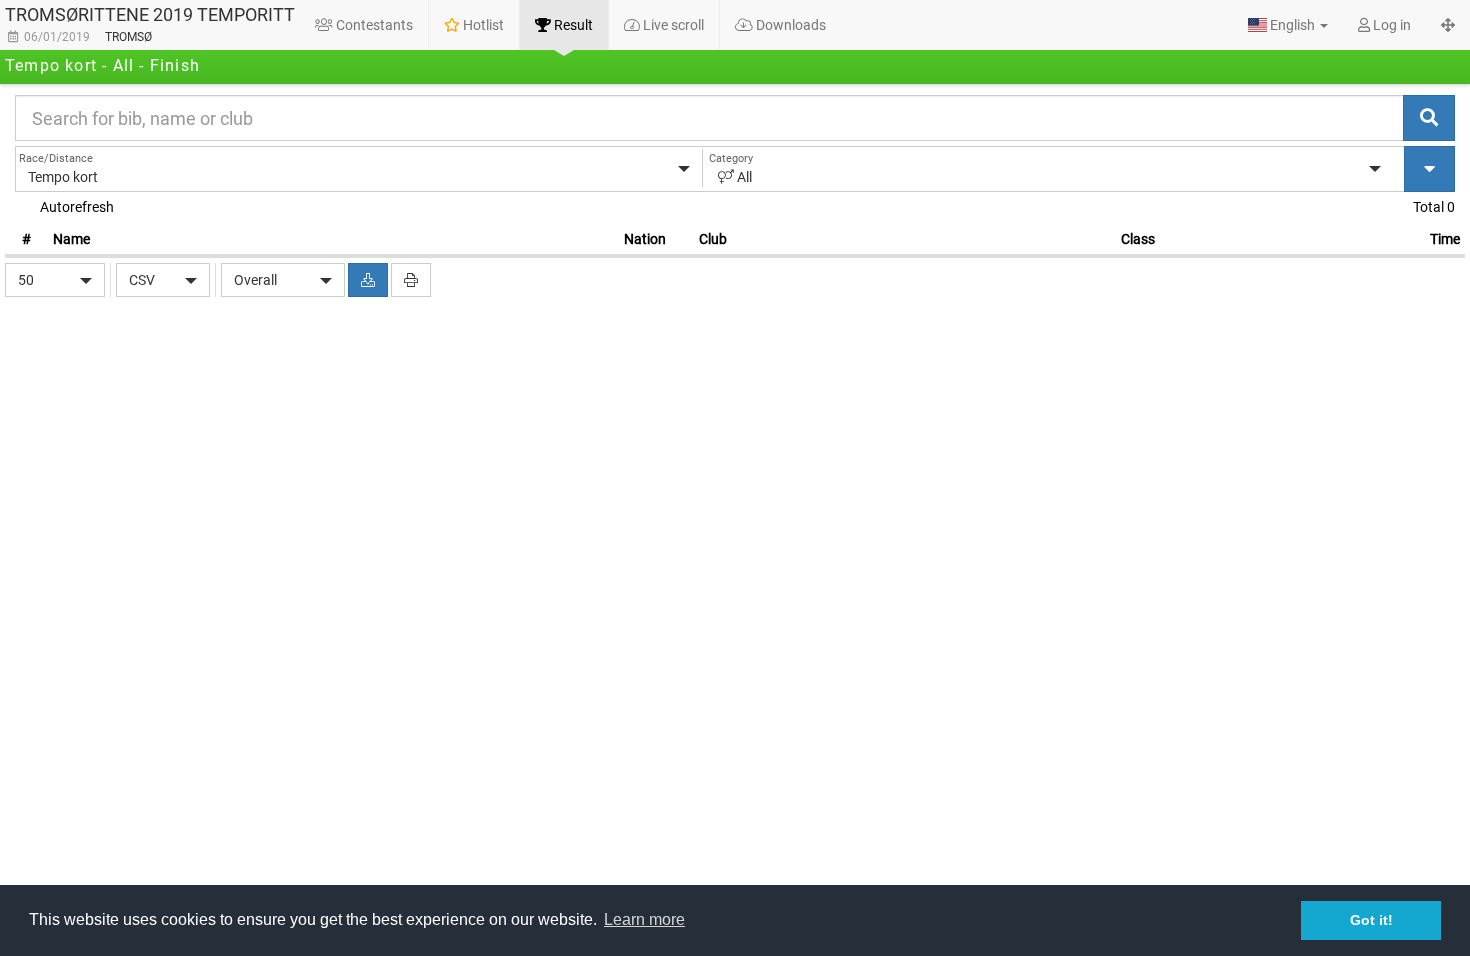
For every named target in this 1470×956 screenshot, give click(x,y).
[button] (1288, 25)
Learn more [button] (644, 919)
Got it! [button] (1371, 920)
